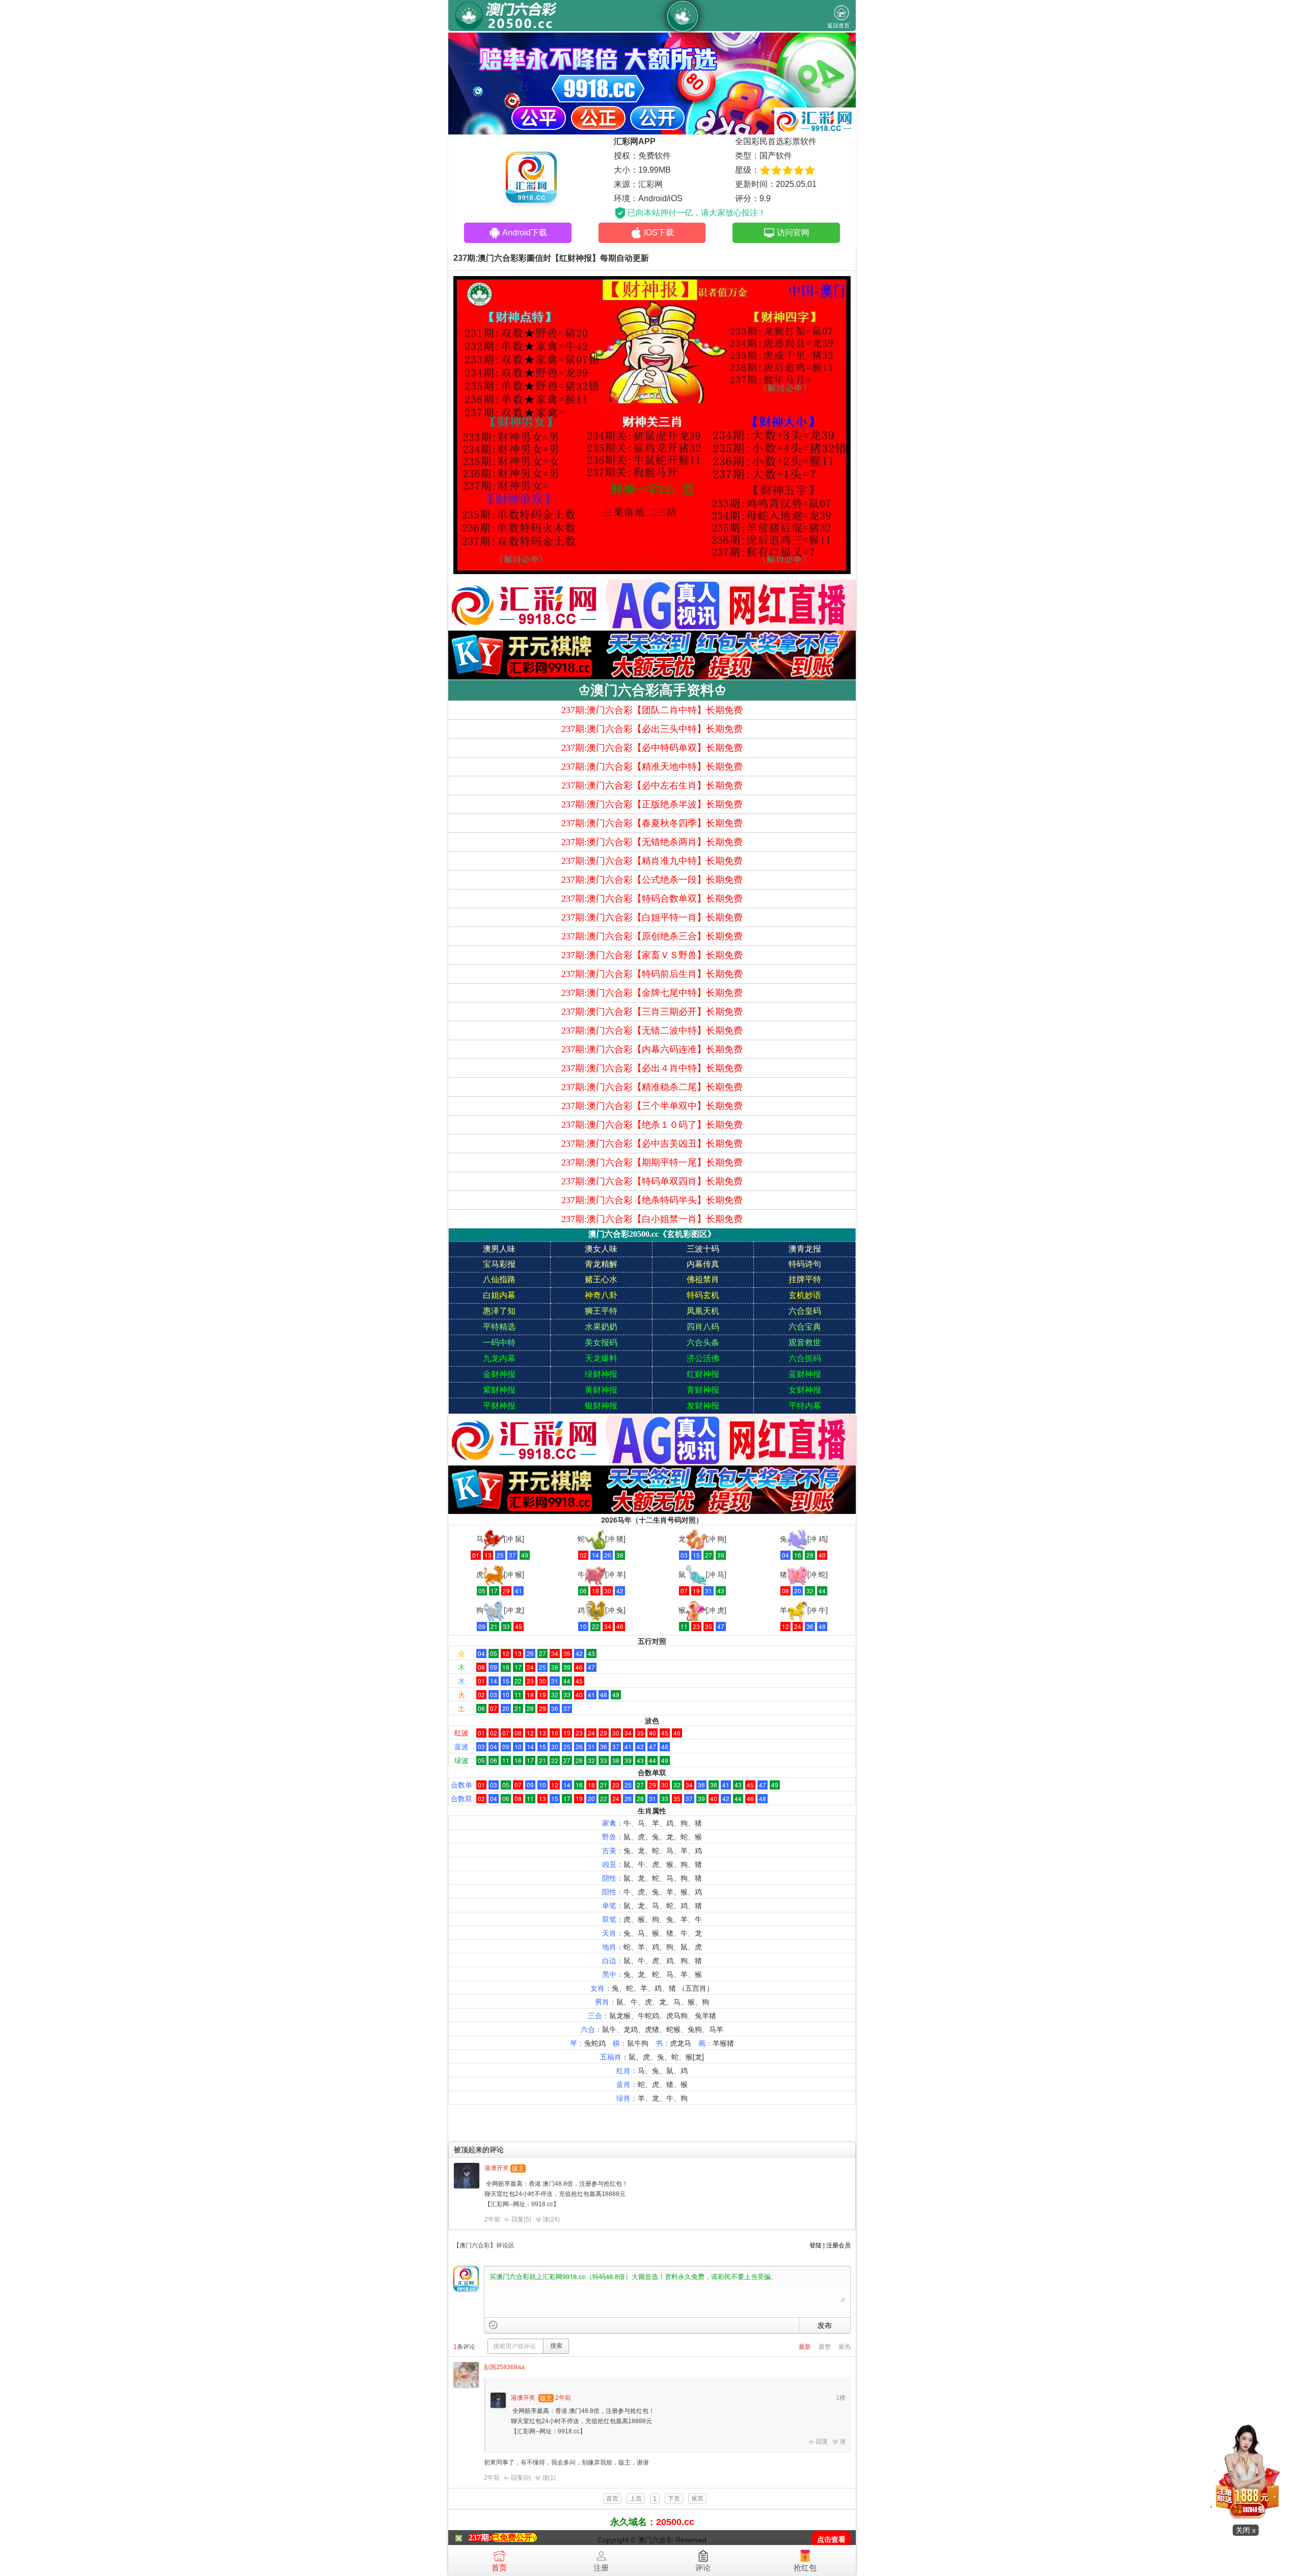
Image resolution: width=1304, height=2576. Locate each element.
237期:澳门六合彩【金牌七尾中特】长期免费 (652, 993)
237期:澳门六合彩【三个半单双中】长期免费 (652, 1106)
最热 (845, 2347)
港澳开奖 (497, 2168)
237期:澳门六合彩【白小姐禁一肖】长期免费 (652, 1219)
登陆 (816, 2245)
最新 (805, 2347)
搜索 (556, 2346)
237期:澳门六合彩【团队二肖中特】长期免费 (652, 710)
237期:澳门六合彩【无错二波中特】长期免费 (652, 1031)
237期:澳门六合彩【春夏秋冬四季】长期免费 (652, 823)
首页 (499, 2568)
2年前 (492, 2219)
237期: (480, 2538)
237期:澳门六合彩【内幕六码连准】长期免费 (652, 1049)
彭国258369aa (504, 2367)
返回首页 (838, 25)
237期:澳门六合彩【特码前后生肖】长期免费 (652, 974)
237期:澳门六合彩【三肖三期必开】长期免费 (652, 1012)
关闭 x (1246, 2530)
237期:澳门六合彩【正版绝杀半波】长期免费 (652, 804)
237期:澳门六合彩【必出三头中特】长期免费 (652, 729)
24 (554, 2219)
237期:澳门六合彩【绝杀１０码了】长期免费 (652, 1125)
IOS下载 (659, 233)
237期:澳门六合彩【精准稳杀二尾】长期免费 (652, 1087)
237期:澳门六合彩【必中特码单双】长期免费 (652, 748)
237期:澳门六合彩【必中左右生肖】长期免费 (652, 785)
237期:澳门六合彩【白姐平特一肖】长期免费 (652, 917)
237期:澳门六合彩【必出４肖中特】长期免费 (652, 1068)
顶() (551, 2219)
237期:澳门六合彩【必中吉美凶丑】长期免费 (652, 1144)
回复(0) (521, 2478)
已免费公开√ (514, 2538)
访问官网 (793, 233)
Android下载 (525, 233)
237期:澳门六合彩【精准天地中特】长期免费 (652, 767)
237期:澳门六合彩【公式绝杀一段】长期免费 (652, 880)
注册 (601, 2568)
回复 (822, 2442)
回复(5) (521, 2219)
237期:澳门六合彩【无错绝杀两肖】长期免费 (652, 842)
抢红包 (805, 2568)
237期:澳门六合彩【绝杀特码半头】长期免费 (652, 1200)
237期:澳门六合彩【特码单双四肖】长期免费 (652, 1181)
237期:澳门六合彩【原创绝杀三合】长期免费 (652, 936)
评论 (703, 2568)
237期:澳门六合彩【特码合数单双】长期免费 (652, 899)
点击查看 (831, 2540)
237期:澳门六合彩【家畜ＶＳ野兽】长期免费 (652, 955)
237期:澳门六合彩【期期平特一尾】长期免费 (652, 1162)
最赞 (825, 2347)
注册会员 (838, 2245)
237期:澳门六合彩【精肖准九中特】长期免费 (652, 861)
